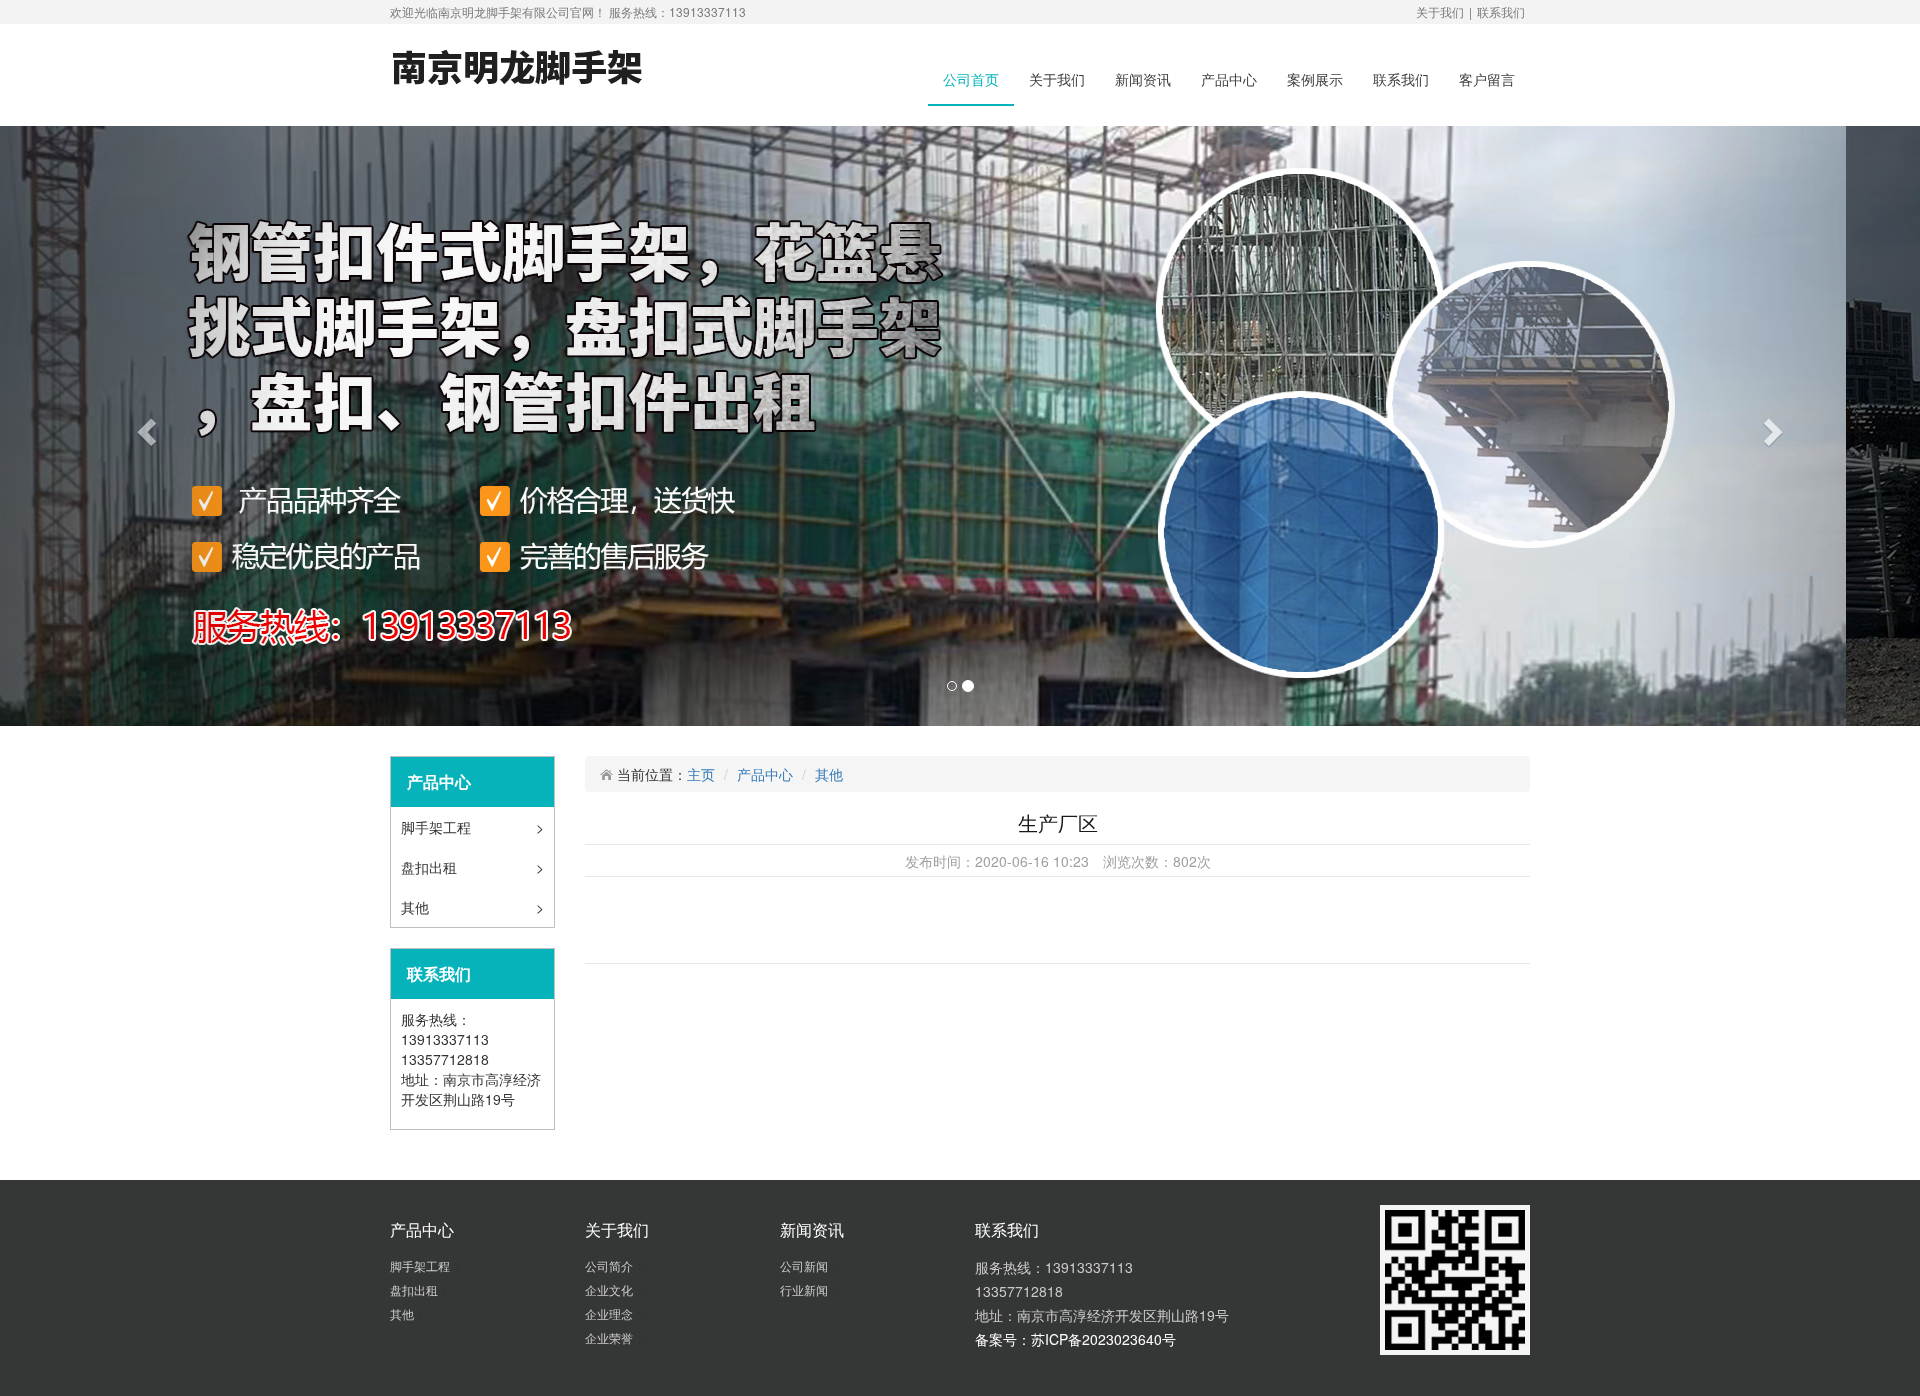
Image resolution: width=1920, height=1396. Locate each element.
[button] (144, 426)
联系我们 (1501, 11)
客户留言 (1487, 79)
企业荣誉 (610, 1337)
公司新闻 (805, 1265)
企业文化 (610, 1289)
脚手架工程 (438, 827)
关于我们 (1440, 11)
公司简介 (610, 1265)
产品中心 (1229, 79)
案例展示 (1315, 79)
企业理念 (610, 1313)
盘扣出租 (431, 867)
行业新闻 (805, 1289)
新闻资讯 (1143, 79)
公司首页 (971, 79)
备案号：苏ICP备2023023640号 (1075, 1339)
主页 (701, 774)
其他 (417, 907)
